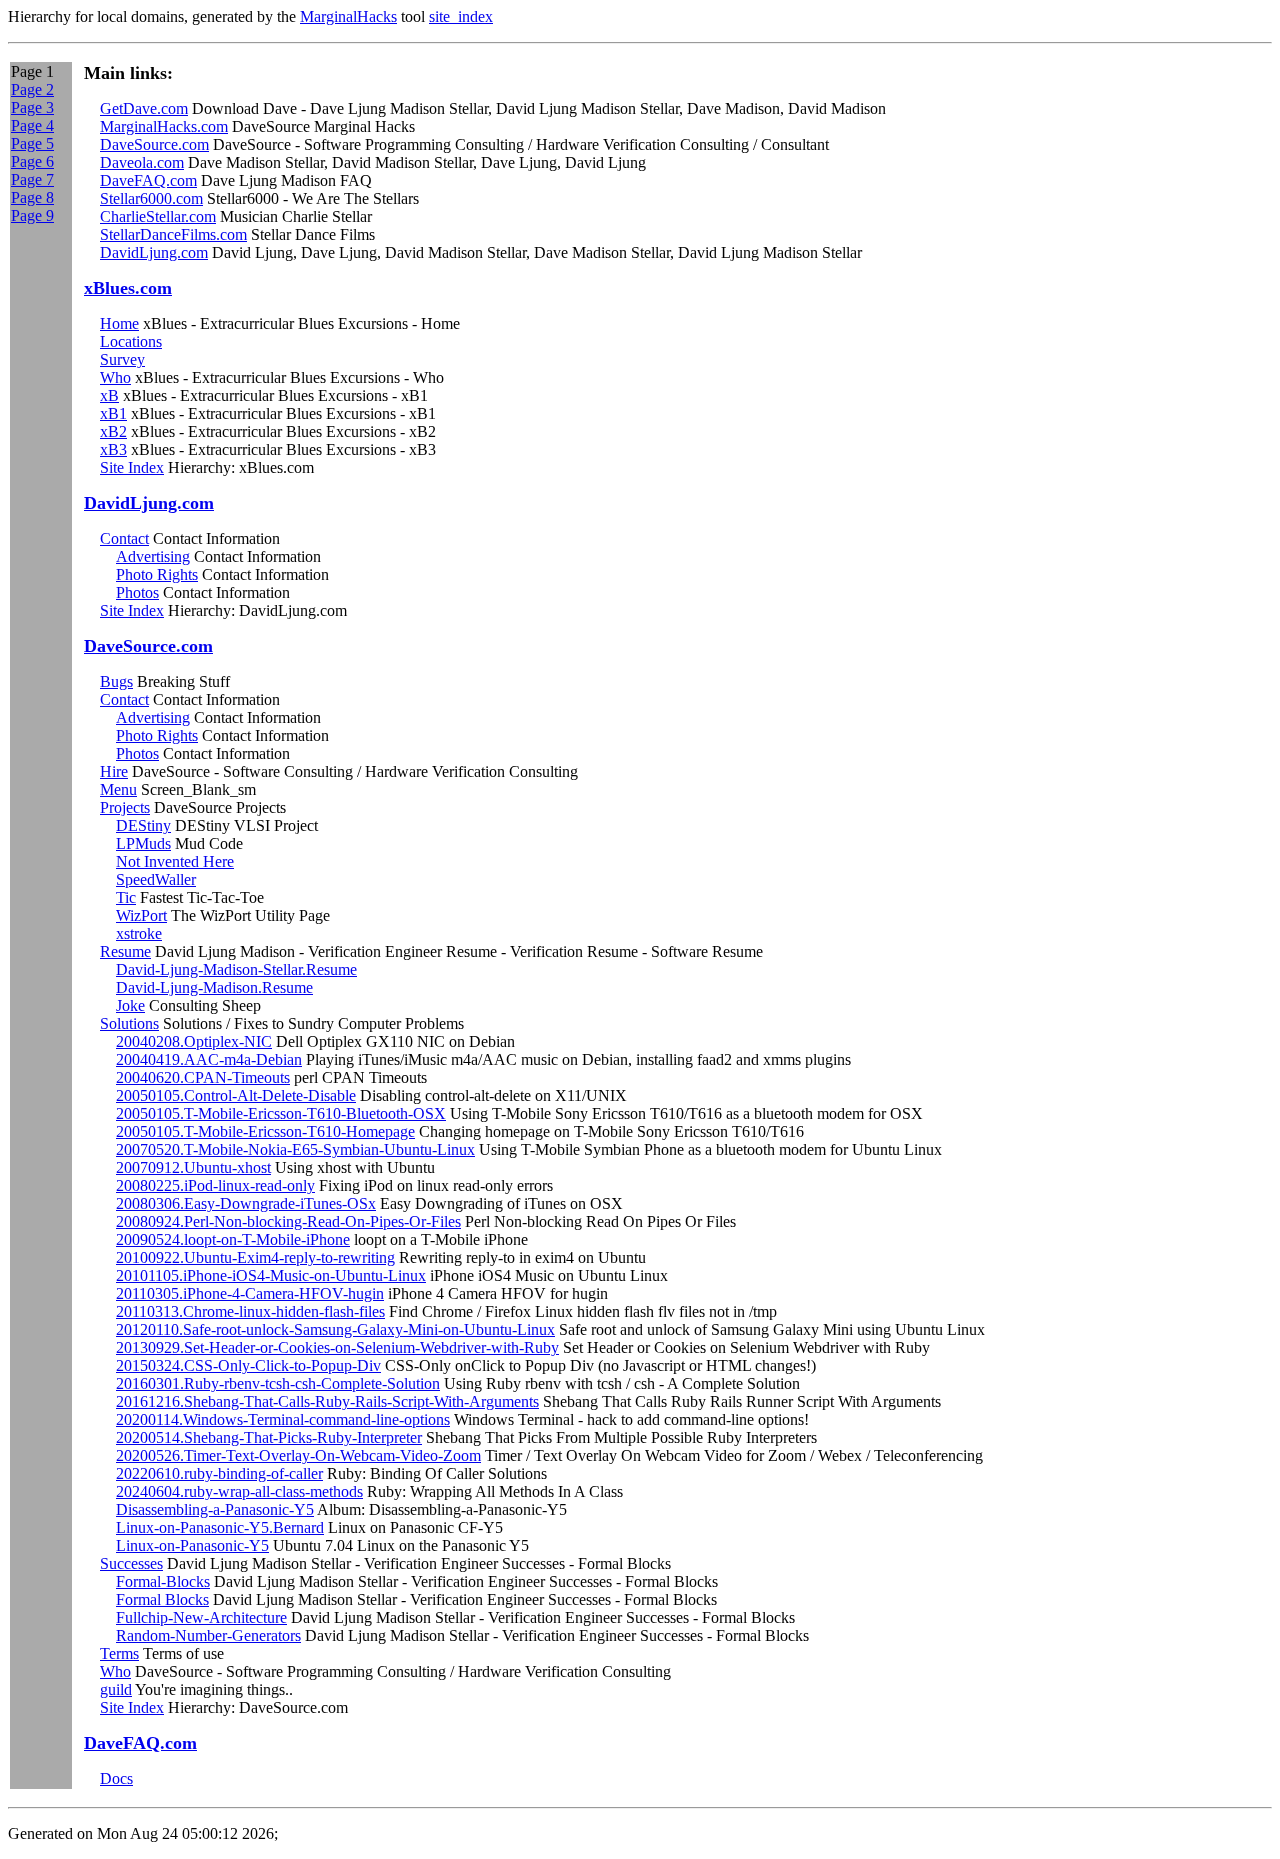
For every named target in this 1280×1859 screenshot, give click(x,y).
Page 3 (32, 107)
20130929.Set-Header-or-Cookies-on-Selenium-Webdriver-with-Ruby (337, 1347)
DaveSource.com (154, 144)
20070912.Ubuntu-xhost (193, 1167)
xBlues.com (128, 288)
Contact (124, 538)
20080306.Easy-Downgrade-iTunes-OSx (246, 1203)
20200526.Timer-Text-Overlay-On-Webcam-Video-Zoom (298, 1455)
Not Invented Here (175, 861)
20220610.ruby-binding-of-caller (219, 1473)
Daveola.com (142, 162)
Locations (131, 341)
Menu (118, 789)
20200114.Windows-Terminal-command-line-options (283, 1419)
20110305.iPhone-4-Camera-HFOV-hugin (250, 1293)
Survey (122, 359)
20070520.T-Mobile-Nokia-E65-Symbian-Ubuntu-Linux (295, 1149)
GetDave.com (144, 108)
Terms (119, 1653)
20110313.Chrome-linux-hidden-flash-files (250, 1311)
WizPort (141, 915)
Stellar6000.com (151, 198)
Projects (125, 807)
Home (119, 323)
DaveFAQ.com (148, 180)
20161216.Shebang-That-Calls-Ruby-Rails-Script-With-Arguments (327, 1401)
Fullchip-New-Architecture (201, 1617)
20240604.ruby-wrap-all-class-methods (239, 1491)
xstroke (139, 933)
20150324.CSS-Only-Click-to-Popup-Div (248, 1365)
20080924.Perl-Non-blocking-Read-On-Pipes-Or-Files (288, 1221)
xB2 (113, 431)
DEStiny (143, 825)
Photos (137, 592)
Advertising (153, 556)
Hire (114, 771)
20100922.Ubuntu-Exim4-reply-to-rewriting (255, 1257)
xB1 (113, 413)
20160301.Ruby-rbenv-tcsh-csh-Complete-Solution (278, 1383)
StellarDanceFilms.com (173, 234)
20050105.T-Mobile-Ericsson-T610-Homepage (265, 1131)
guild (116, 1689)
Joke (130, 1005)
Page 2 (32, 89)
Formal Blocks (162, 1599)
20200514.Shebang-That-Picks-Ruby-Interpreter (269, 1437)
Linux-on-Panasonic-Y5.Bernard (220, 1527)
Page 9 (32, 215)
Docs (116, 1778)
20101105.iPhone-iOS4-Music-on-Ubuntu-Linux (271, 1275)
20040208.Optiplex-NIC (194, 1041)
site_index (461, 16)
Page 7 (32, 179)
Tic (126, 897)
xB (109, 395)
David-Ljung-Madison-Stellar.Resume (236, 969)
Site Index (132, 467)
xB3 (113, 449)
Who (115, 377)
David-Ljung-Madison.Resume (214, 987)
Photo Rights (157, 574)
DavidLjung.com (154, 252)
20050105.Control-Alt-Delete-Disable (236, 1095)
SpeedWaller (156, 879)
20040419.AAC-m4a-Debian (209, 1059)
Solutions (129, 1023)
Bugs (116, 681)
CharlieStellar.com (158, 216)
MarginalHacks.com (164, 126)
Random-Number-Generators (208, 1635)
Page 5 (32, 143)
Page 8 (32, 197)
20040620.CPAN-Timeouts (203, 1077)
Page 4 (32, 125)
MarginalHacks (348, 16)
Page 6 (32, 161)
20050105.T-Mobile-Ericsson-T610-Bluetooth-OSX (281, 1113)
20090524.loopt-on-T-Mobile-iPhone (233, 1239)
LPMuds (143, 843)
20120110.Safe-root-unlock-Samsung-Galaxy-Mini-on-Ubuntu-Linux (335, 1329)
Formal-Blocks (163, 1581)
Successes (131, 1563)
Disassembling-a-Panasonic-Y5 (215, 1509)
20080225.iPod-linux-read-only (215, 1185)
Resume (125, 951)
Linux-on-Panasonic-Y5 (192, 1545)
